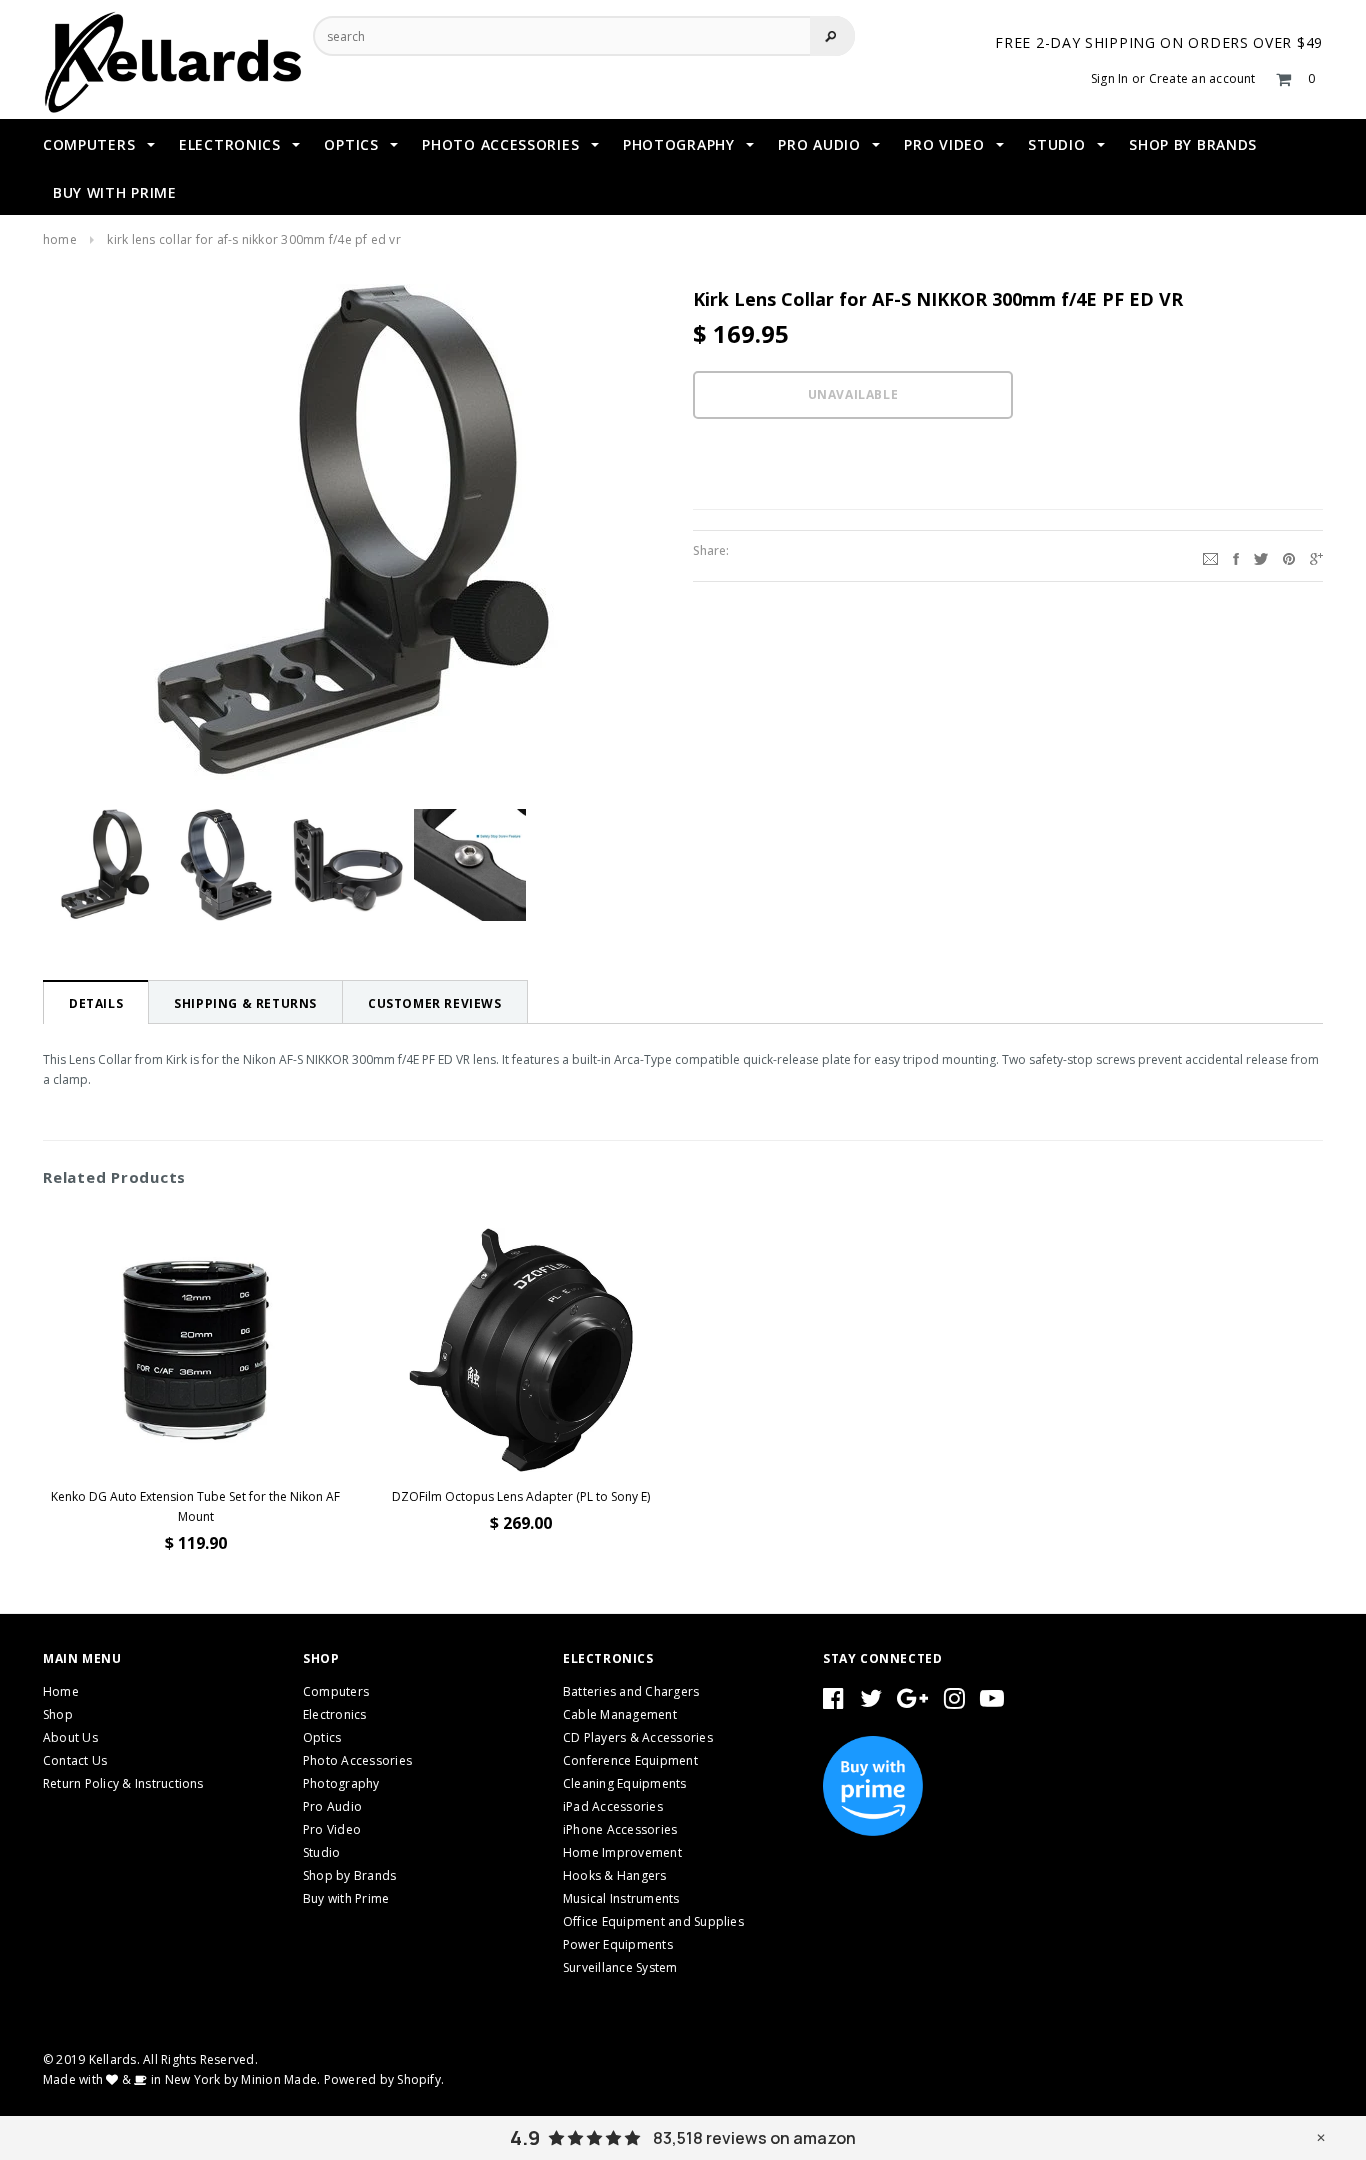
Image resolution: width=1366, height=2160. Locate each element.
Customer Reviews (435, 1003)
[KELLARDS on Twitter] (871, 1702)
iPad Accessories (613, 1806)
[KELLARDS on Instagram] (954, 1702)
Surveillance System (620, 1967)
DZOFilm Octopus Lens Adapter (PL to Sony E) (521, 1496)
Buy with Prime (346, 1898)
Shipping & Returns (245, 1003)
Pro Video (332, 1829)
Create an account (1202, 78)
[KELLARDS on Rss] (992, 1702)
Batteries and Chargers (631, 1691)
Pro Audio (332, 1806)
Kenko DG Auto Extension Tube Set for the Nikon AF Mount (195, 1506)
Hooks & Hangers (615, 1875)
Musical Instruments (621, 1898)
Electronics (335, 1714)
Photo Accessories (357, 1760)
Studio (321, 1852)
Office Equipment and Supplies (653, 1921)
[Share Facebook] (1236, 556)
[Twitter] (1261, 556)
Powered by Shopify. (384, 2079)
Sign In (1110, 78)
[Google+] (1316, 556)
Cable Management (620, 1714)
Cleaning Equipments (625, 1783)
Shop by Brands (349, 1875)
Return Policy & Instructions (123, 1783)
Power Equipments (618, 1944)
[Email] (1210, 556)
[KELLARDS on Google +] (912, 1702)
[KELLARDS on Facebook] (833, 1702)
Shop (58, 1714)
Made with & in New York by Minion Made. (181, 2079)
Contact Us (75, 1760)
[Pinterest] (1289, 556)
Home (60, 239)
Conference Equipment (630, 1760)
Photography (341, 1783)
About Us (70, 1737)
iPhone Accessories (620, 1829)
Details (96, 1003)
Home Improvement (622, 1852)
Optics (322, 1737)
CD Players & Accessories (638, 1737)
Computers (336, 1691)
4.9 (525, 2138)
